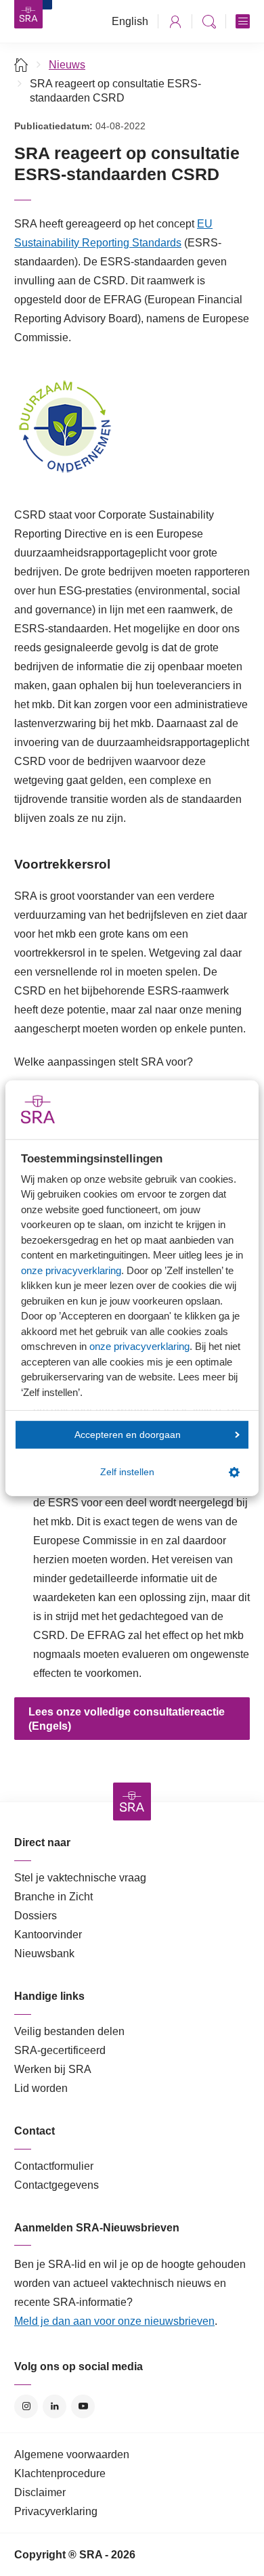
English (130, 21)
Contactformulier (54, 2166)
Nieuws (67, 65)
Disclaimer (40, 2492)
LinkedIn (54, 2406)
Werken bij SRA (53, 2069)
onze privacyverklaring (71, 1270)
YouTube (83, 2406)
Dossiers (36, 1916)
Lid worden (41, 2088)
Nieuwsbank (44, 1953)
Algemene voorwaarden (72, 2454)
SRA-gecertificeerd (60, 2050)
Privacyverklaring (56, 2511)
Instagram (26, 2406)
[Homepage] (28, 14)
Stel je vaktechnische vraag (80, 1878)
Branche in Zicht (53, 1897)
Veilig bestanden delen (69, 2031)
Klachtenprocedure (60, 2473)
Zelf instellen (127, 1472)
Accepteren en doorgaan (128, 1434)
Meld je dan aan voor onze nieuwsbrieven (114, 2321)
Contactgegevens (57, 2185)
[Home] (21, 65)
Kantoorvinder (48, 1935)
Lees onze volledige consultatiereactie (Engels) (127, 1719)
